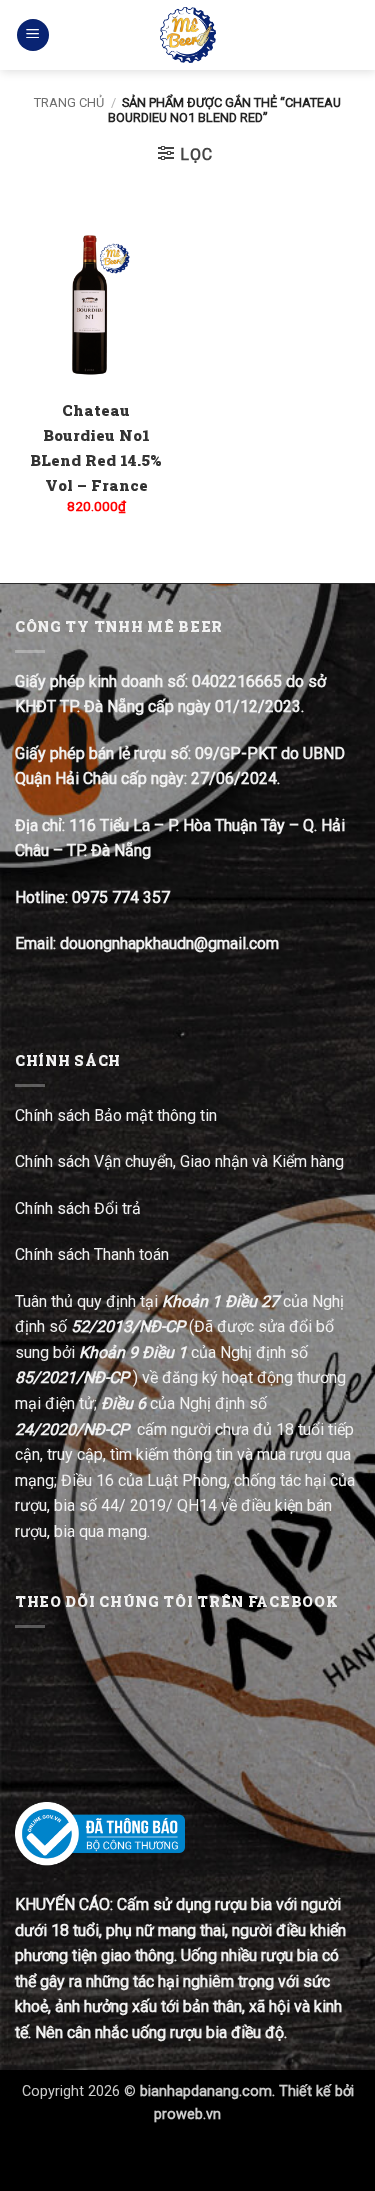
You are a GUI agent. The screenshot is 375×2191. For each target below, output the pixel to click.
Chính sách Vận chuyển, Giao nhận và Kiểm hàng (179, 1161)
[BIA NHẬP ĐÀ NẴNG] (187, 35)
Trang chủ (69, 102)
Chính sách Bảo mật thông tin (116, 1115)
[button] (33, 35)
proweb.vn (187, 2114)
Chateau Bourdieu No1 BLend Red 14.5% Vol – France (96, 447)
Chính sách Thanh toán (92, 1254)
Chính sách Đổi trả (80, 1208)
